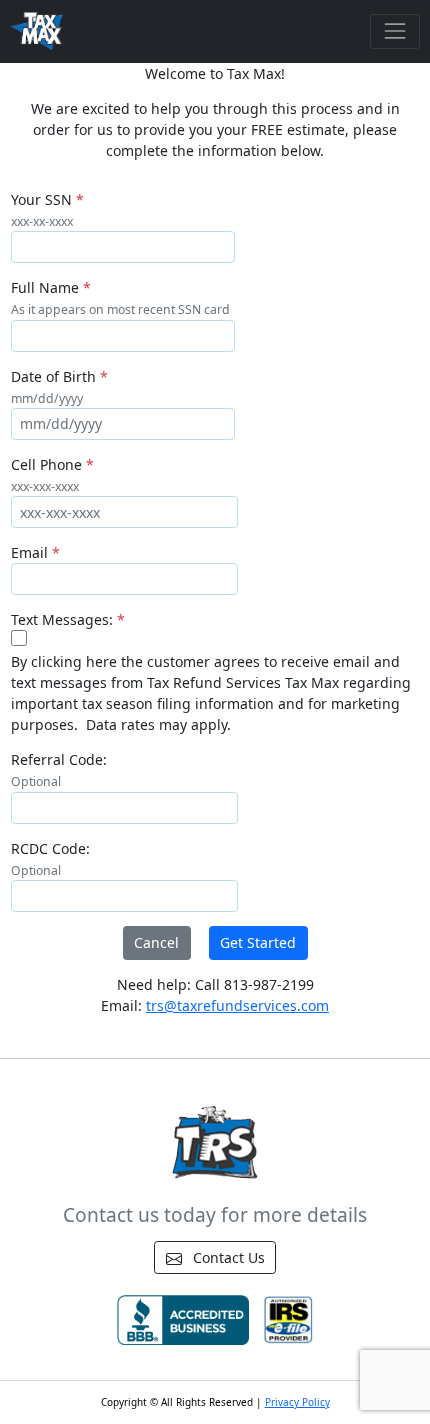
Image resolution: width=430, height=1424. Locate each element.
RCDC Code (48, 848)
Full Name (45, 287)
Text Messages (60, 619)
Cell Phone (46, 464)
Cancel (156, 942)
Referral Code (57, 759)
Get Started (258, 942)
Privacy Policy (297, 1402)
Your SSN (41, 199)
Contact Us (227, 1257)
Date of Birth (53, 376)
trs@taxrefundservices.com (237, 1005)
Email (29, 552)
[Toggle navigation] (394, 31)
